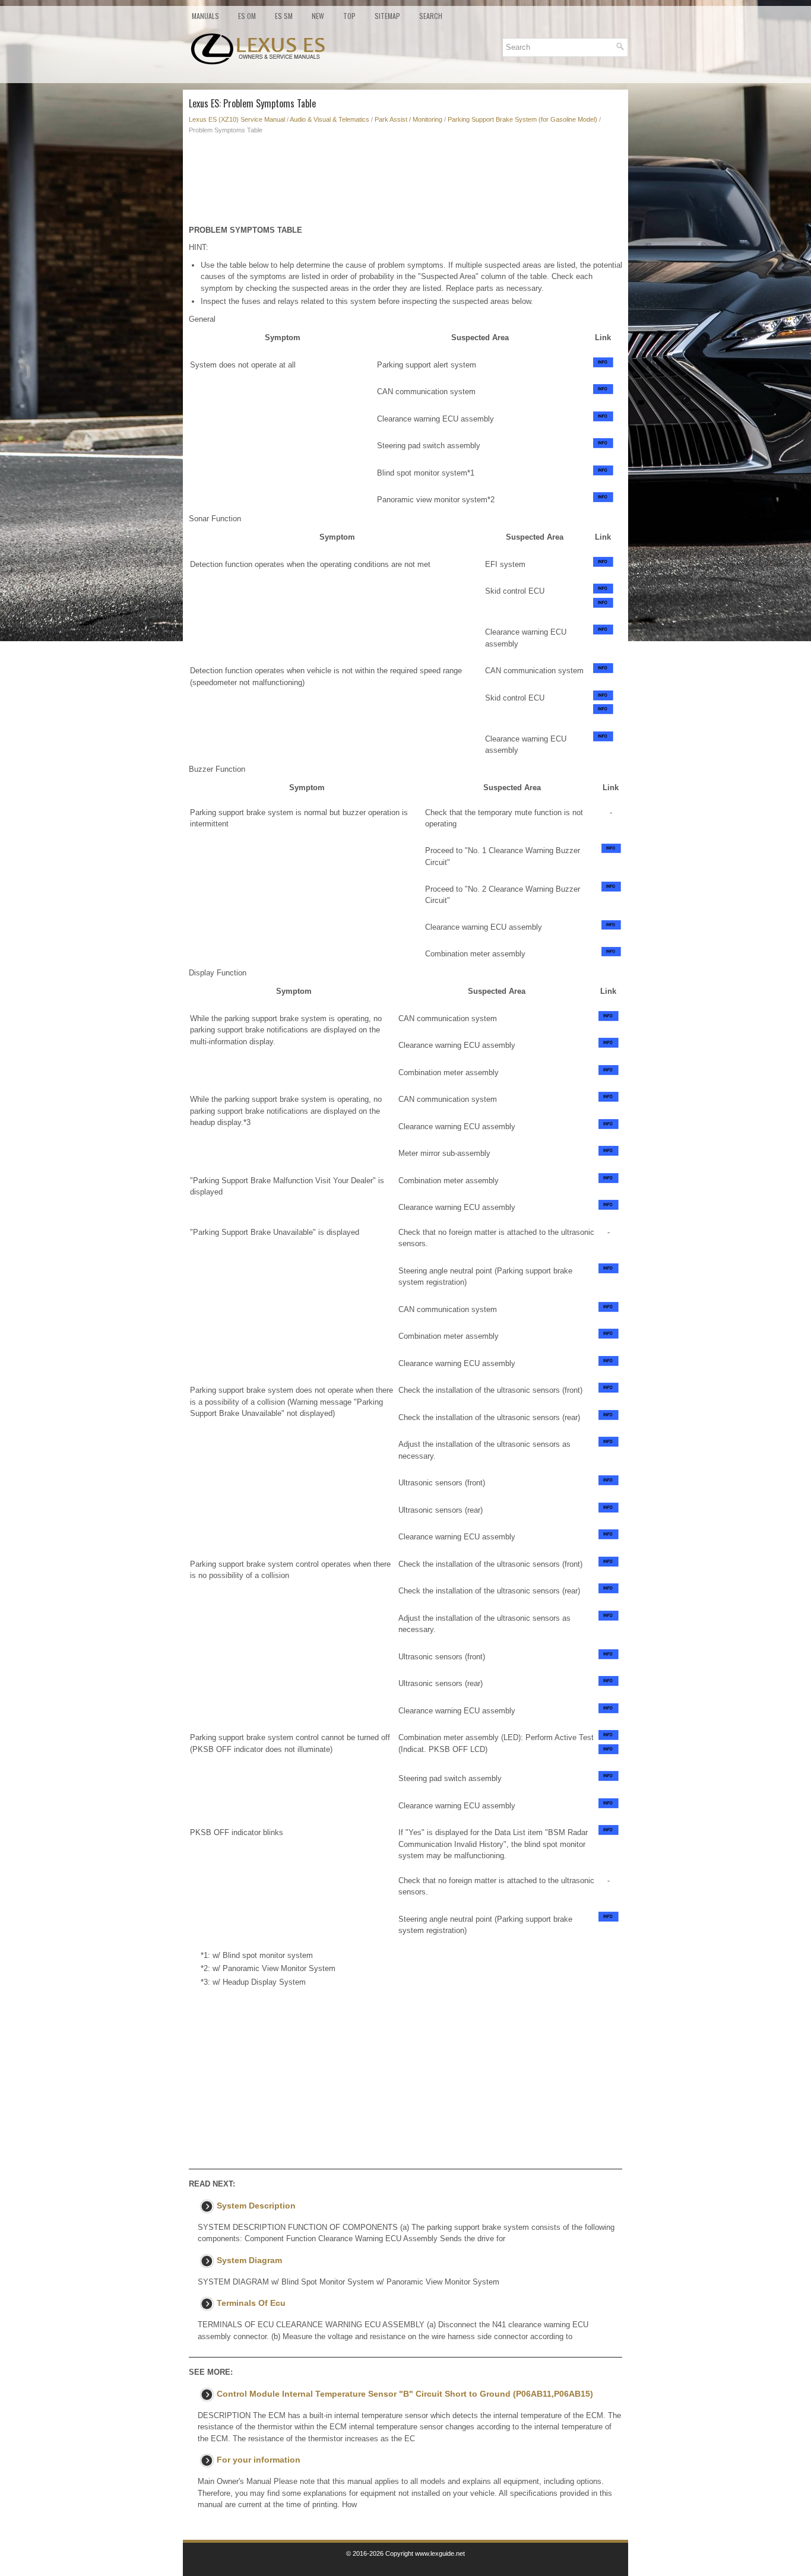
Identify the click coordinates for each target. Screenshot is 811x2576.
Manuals (205, 16)
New (318, 16)
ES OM (247, 16)
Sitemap (387, 16)
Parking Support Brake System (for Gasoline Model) (522, 119)
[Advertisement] (405, 183)
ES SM (284, 16)
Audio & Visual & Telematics (330, 119)
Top (349, 16)
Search (431, 16)
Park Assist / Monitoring (408, 119)
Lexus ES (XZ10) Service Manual (237, 119)
